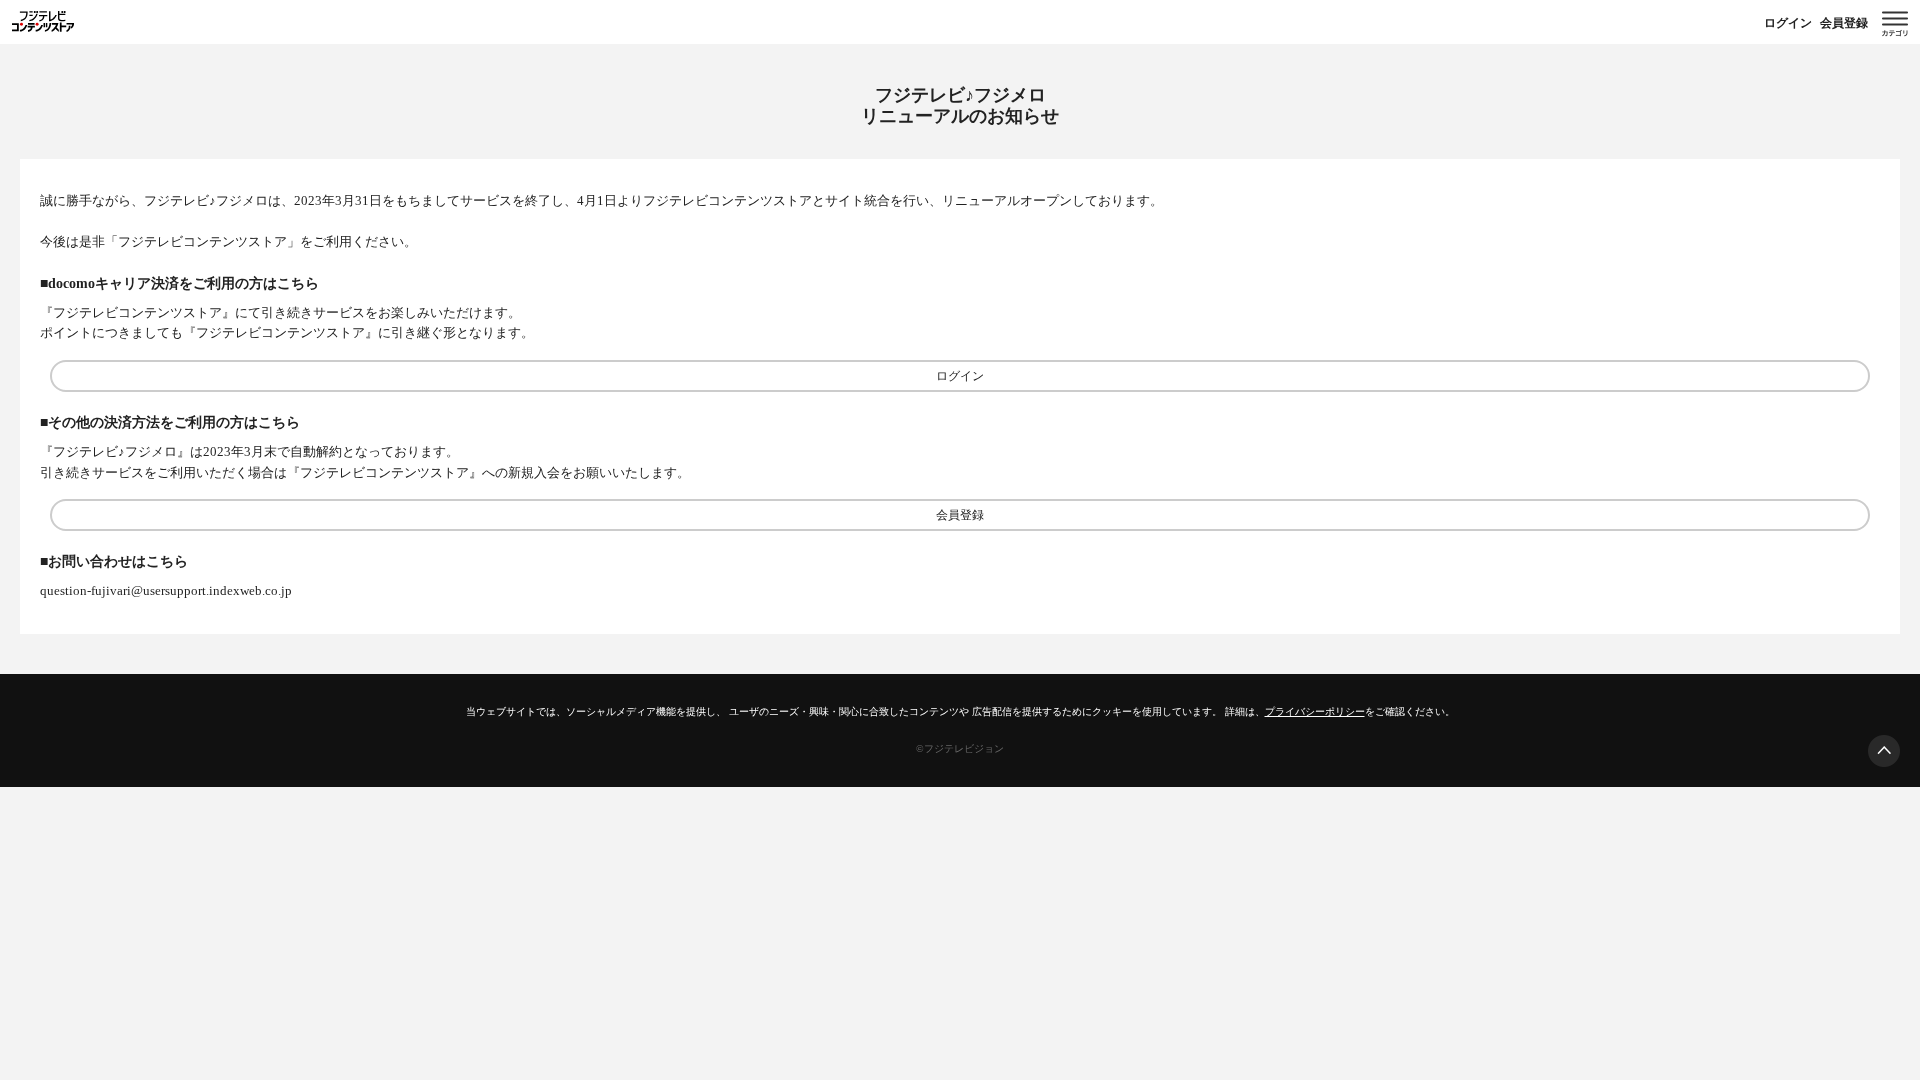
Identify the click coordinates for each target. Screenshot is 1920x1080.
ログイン (1788, 23)
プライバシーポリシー (1315, 711)
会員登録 (1844, 23)
